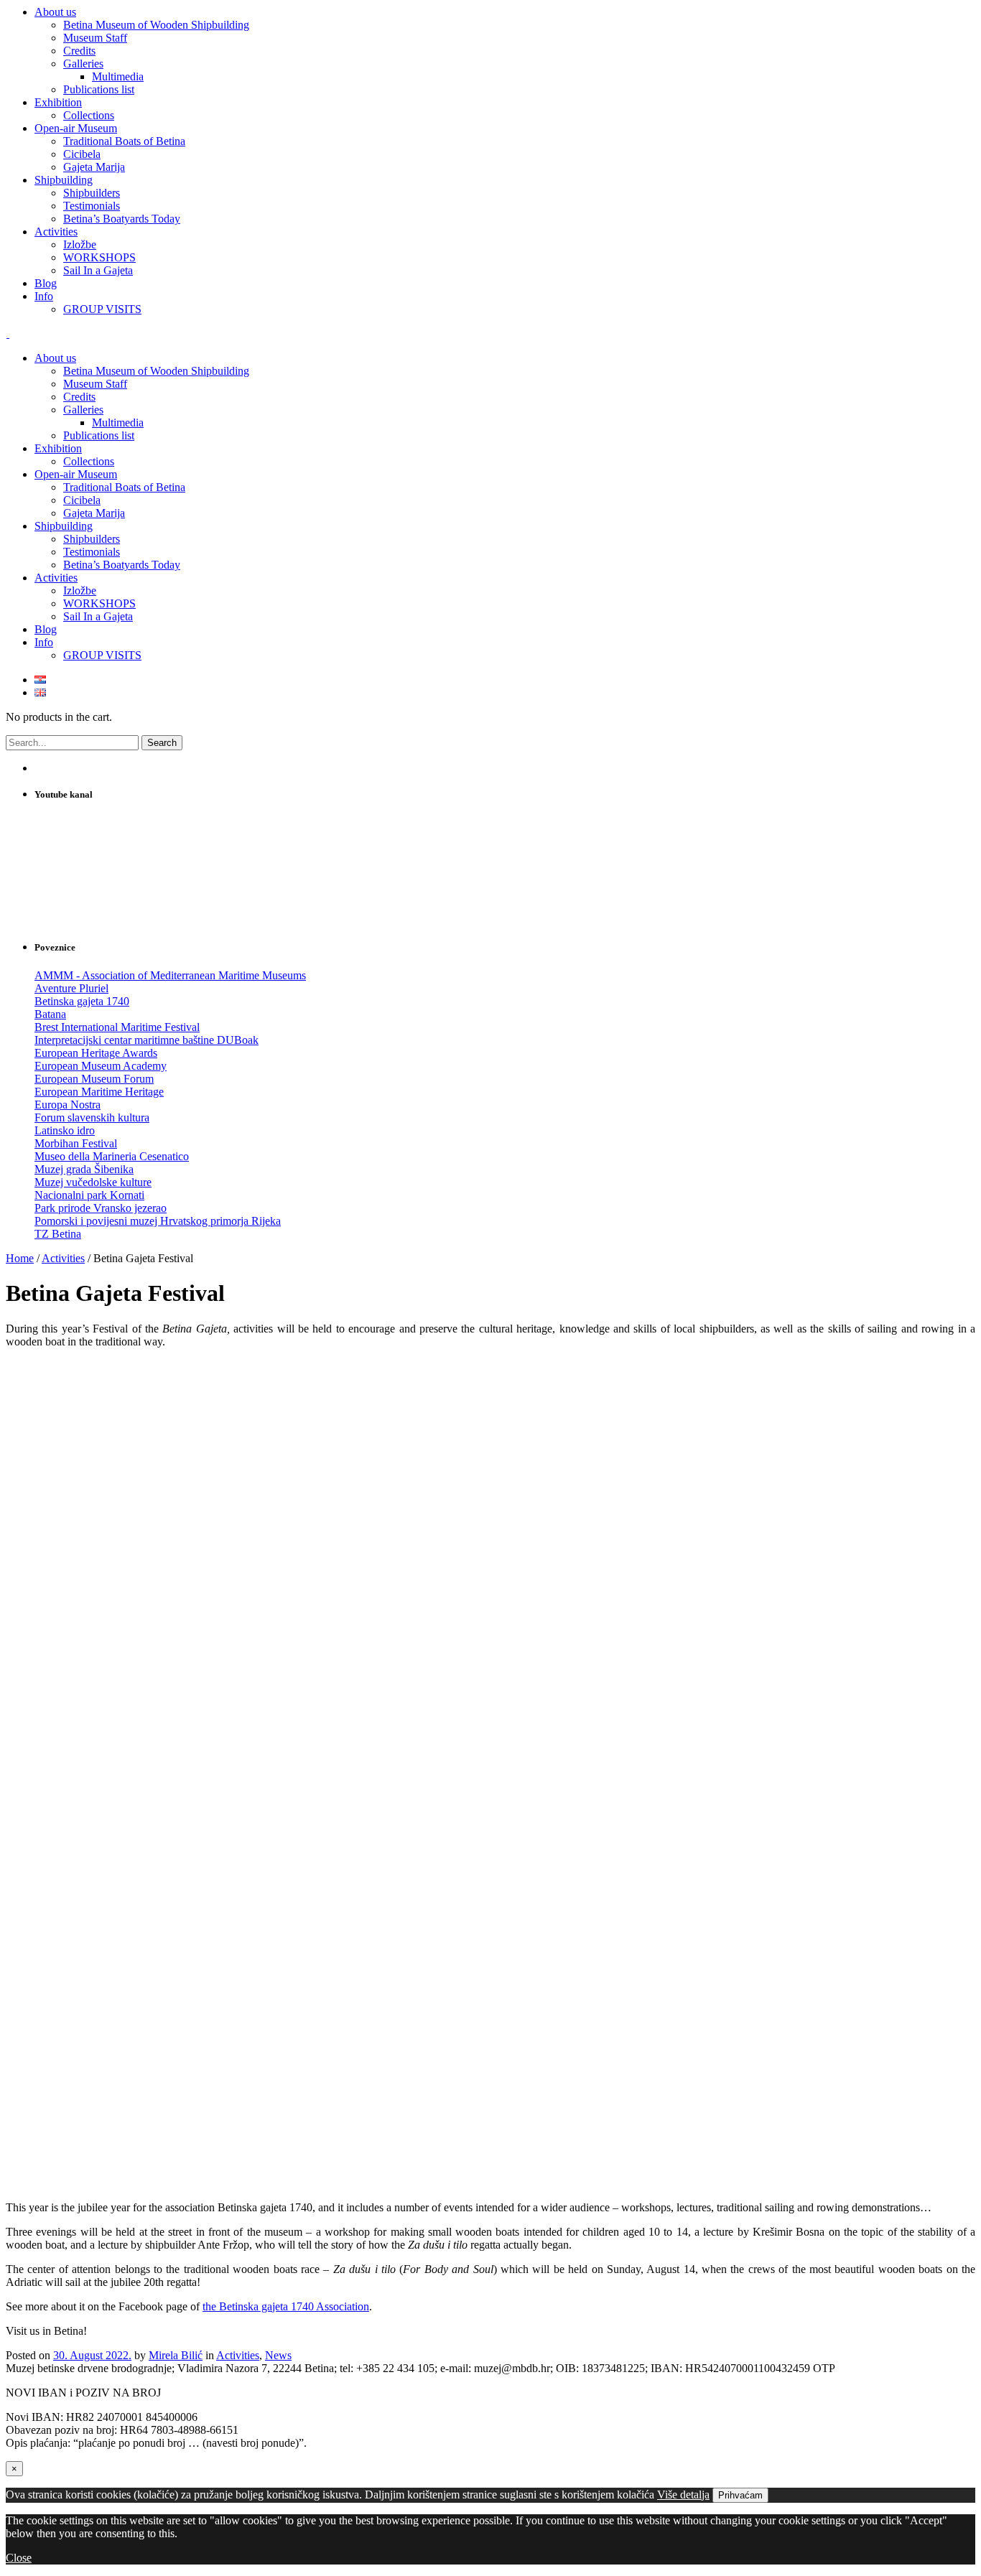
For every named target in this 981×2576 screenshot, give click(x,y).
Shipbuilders (92, 539)
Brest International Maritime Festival (117, 1027)
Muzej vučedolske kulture (93, 1182)
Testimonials (92, 552)
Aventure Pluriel (71, 988)
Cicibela (82, 500)
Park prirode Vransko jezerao (101, 1208)
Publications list (99, 435)
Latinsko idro (65, 1130)
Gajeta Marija (94, 513)
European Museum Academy (101, 1066)
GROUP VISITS (102, 655)
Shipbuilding (64, 526)
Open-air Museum (76, 474)
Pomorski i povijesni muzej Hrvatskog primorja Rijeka (158, 1221)
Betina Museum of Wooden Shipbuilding (156, 371)
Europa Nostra (68, 1105)
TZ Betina (58, 1234)
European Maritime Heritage (99, 1092)
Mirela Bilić (176, 2355)
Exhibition (58, 448)
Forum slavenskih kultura (92, 1117)
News (278, 2355)
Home (20, 1258)
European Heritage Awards (96, 1053)
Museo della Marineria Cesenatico (112, 1156)
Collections (89, 461)
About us (55, 358)
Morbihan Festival (76, 1143)
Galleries (83, 410)
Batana (50, 1014)
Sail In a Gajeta (98, 616)
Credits (79, 397)
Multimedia (118, 423)
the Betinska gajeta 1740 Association (286, 2306)
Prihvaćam (740, 2495)
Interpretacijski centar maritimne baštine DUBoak (147, 1040)
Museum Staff (95, 384)
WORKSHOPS (99, 603)
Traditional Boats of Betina (124, 487)
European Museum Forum (94, 1079)
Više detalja (683, 2495)
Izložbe (80, 591)
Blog (46, 629)
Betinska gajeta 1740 (82, 1001)
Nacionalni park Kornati (89, 1195)
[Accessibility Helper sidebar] (964, 17)
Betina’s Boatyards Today (122, 565)
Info (44, 642)
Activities (56, 578)
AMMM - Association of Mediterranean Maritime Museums (170, 975)
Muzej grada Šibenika (84, 1169)
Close (19, 2558)
